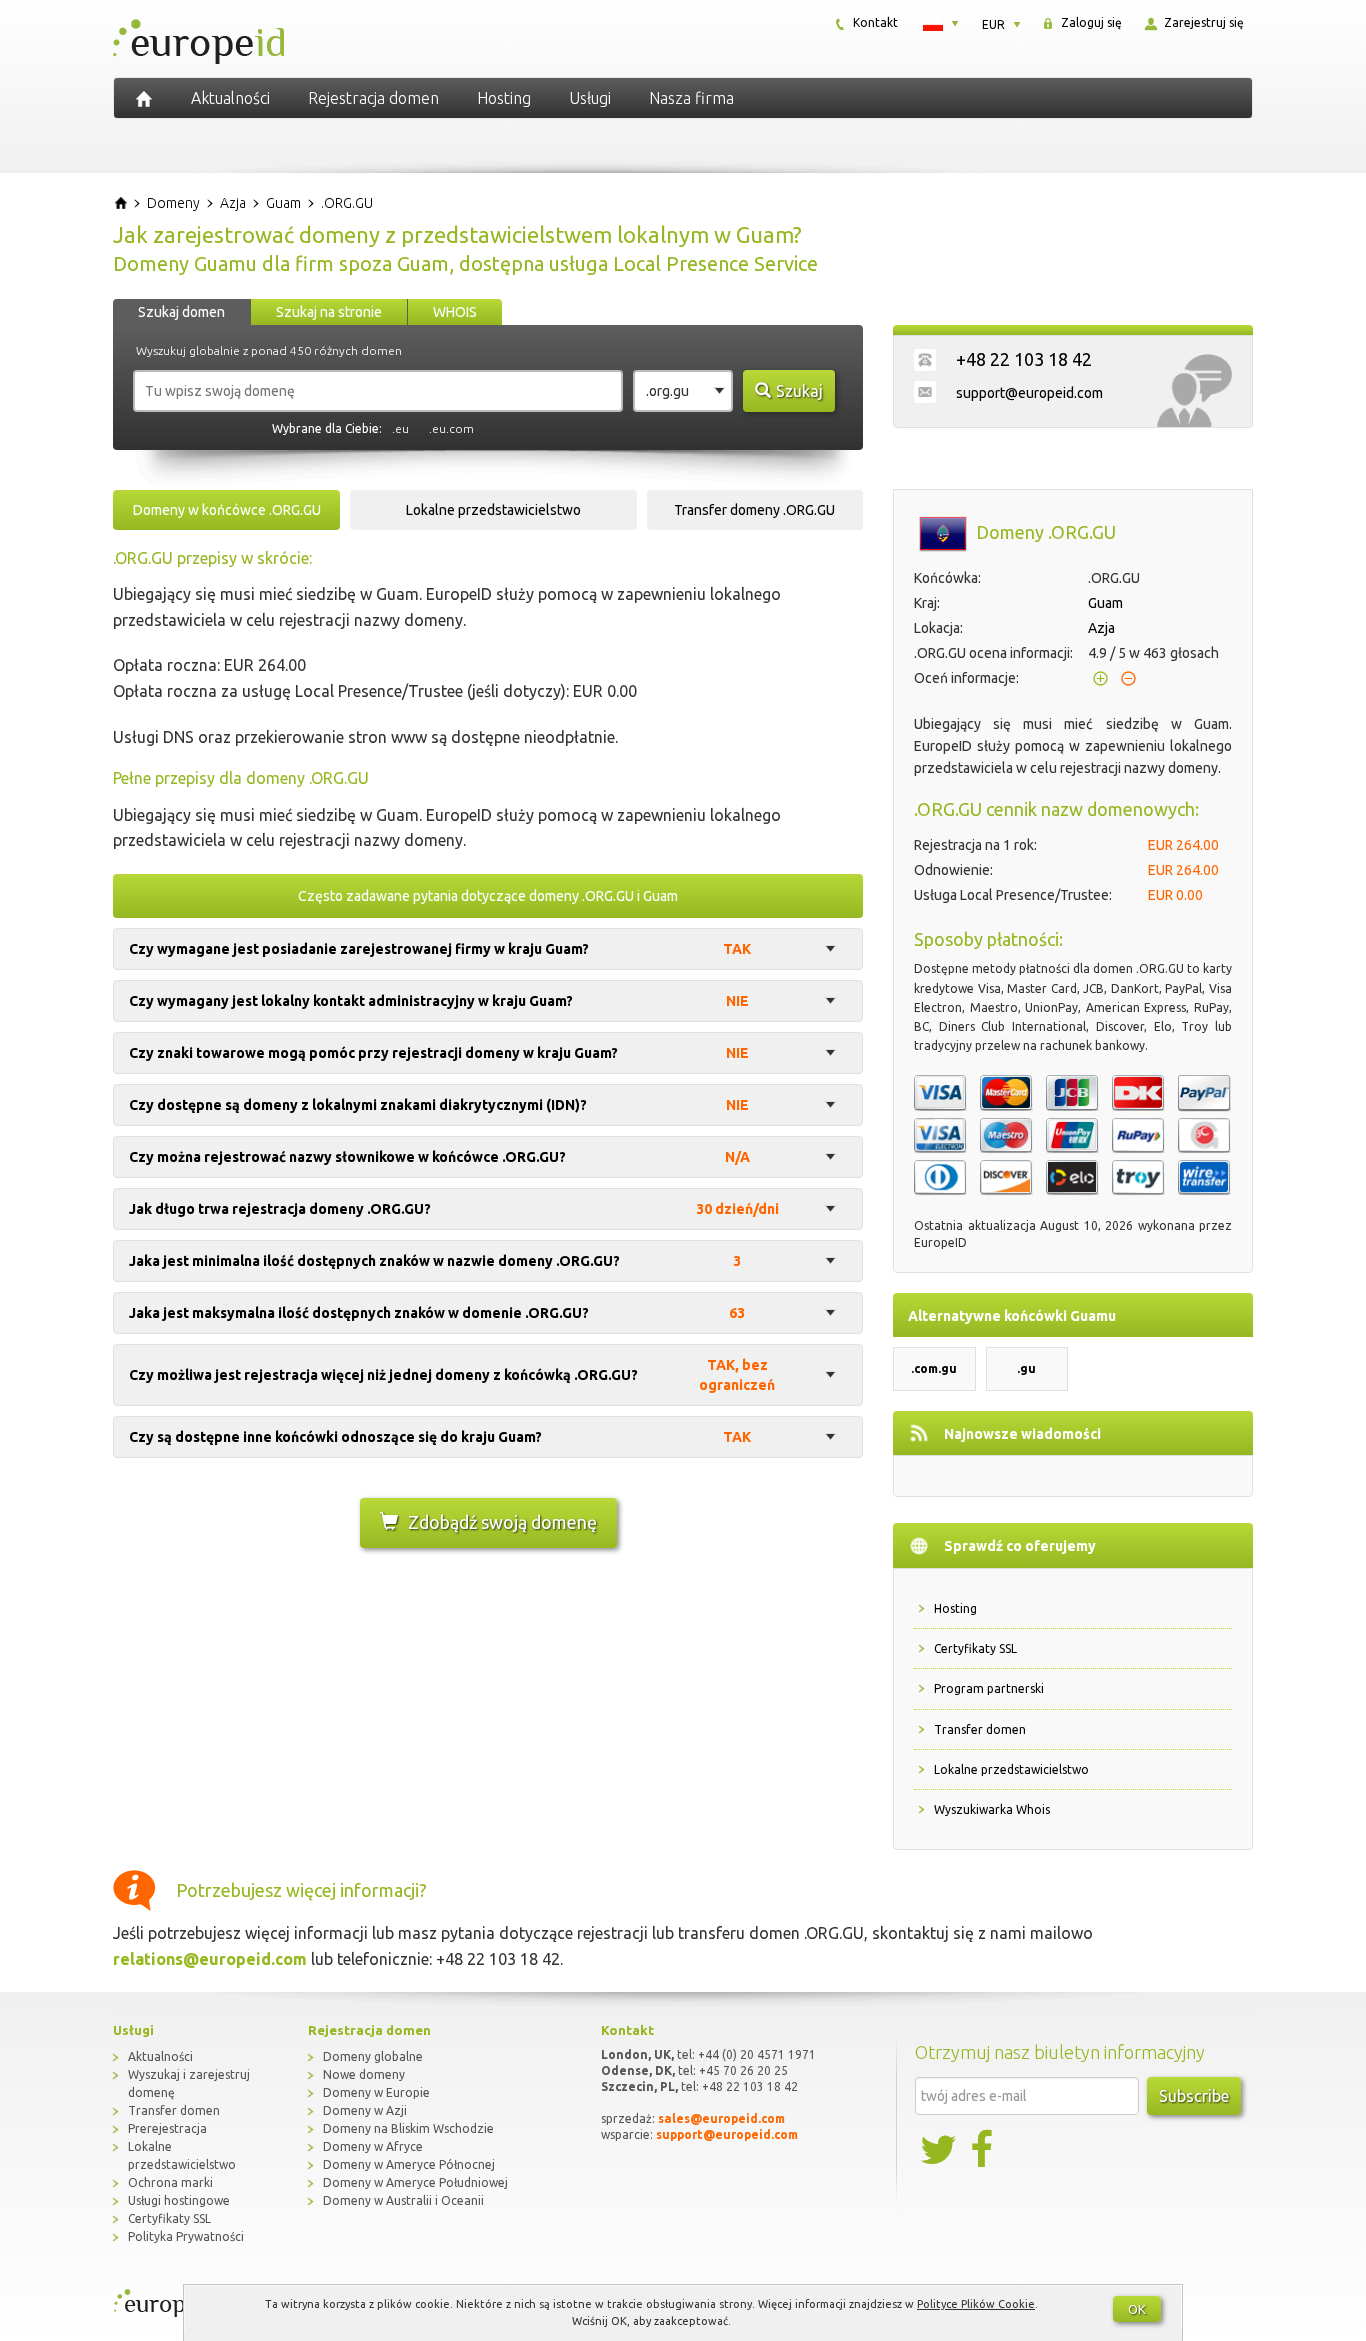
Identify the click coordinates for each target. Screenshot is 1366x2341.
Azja (1101, 628)
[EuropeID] (144, 98)
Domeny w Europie (376, 2092)
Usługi (590, 98)
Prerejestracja (167, 2128)
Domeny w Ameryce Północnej (409, 2164)
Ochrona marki (170, 2182)
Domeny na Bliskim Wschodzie (408, 2128)
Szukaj (799, 391)
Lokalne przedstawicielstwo (1011, 1769)
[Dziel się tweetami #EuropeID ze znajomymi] (940, 2150)
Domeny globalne (373, 2056)
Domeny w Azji (365, 2110)
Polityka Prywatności (186, 2236)
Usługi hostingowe (179, 2200)
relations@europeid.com (210, 1959)
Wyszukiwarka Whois (992, 1809)
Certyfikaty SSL (975, 1648)
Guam (1105, 603)
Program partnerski (989, 1688)
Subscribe (1194, 2096)
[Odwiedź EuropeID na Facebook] (984, 2150)
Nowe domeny (364, 2074)
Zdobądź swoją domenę (502, 1522)
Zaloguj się (1090, 22)
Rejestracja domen (373, 98)
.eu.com (451, 428)
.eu (400, 428)
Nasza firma (691, 98)
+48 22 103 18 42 (1024, 359)
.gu (1026, 1368)
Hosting (504, 98)
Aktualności (230, 98)
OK (1137, 2309)
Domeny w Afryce (373, 2146)
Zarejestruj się (1202, 22)
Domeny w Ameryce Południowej (415, 2182)
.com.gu (934, 1368)
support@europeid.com (1029, 393)
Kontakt (874, 22)
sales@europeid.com (721, 2118)
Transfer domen (980, 1729)
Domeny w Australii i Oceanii (403, 2200)
